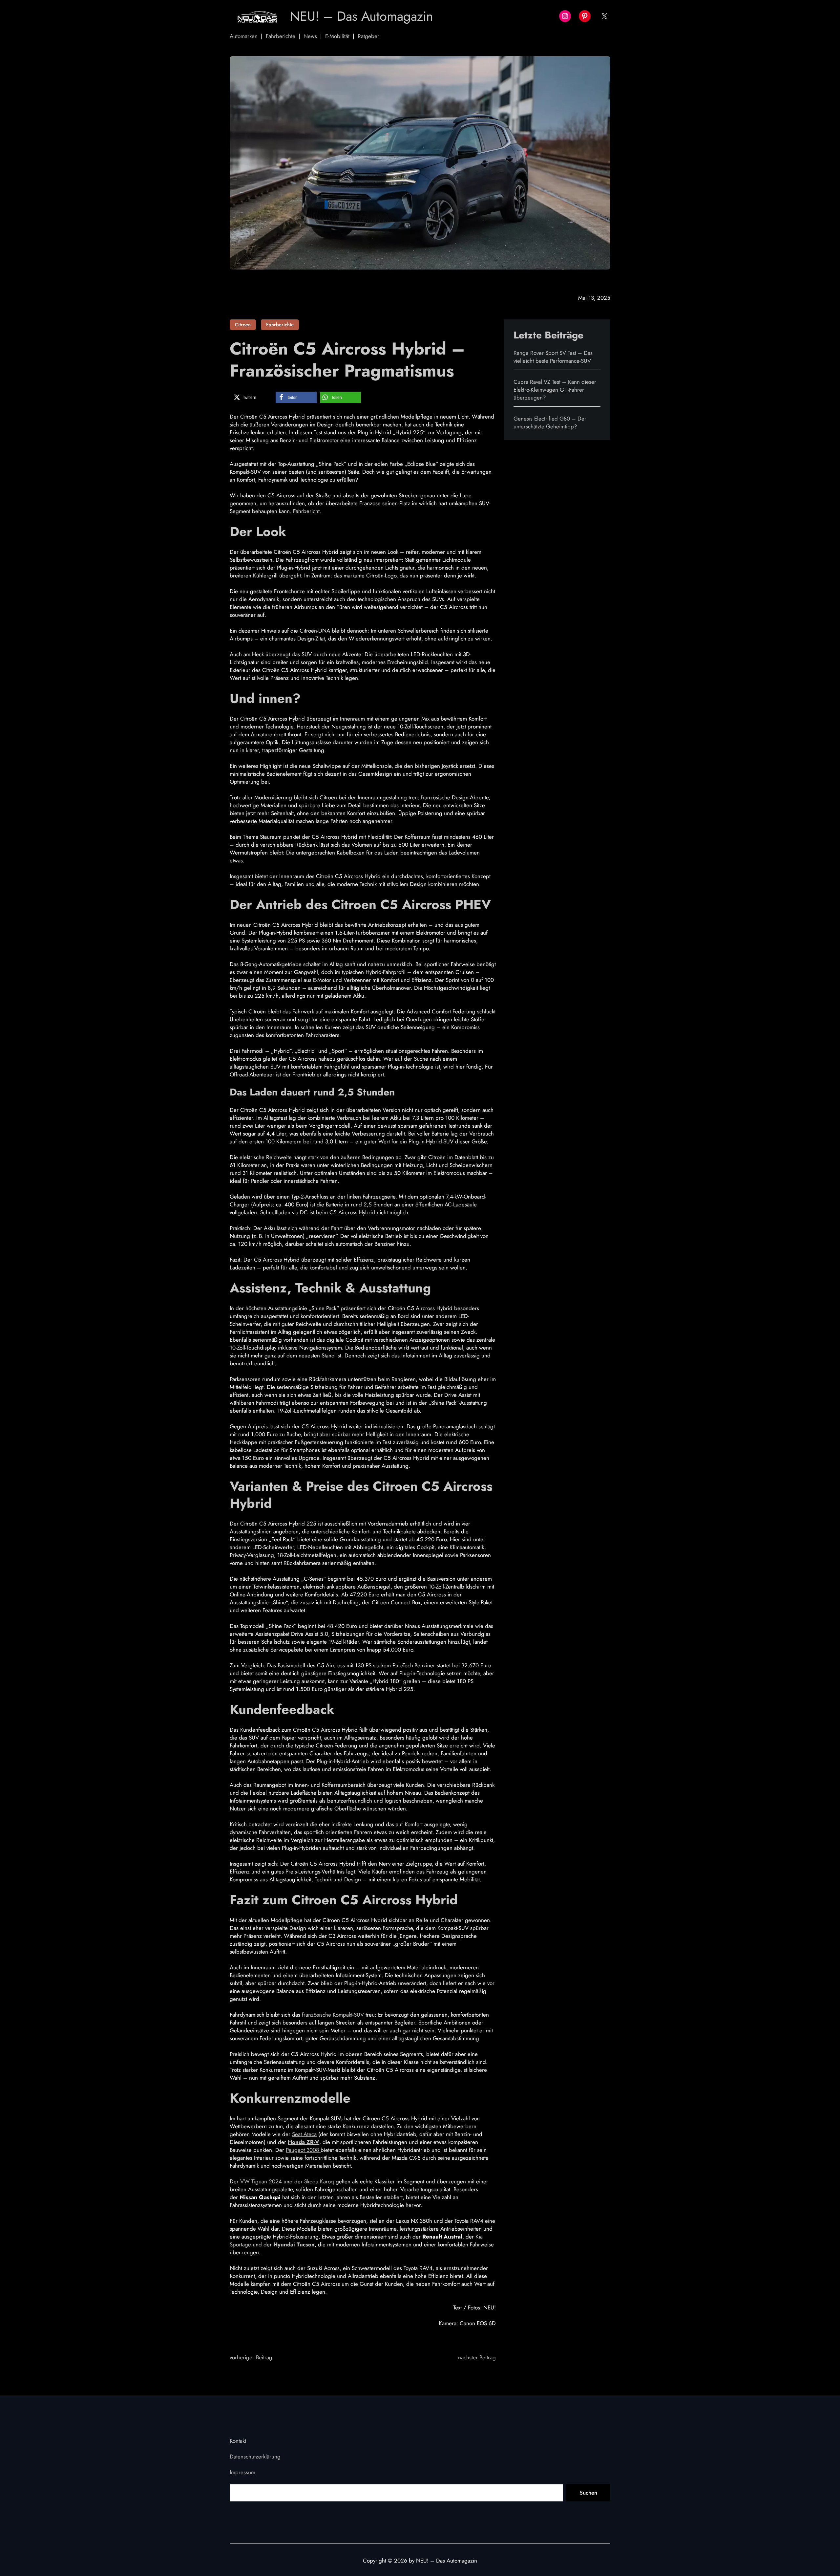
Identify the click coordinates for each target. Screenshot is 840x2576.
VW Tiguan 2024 (261, 2181)
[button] (252, 397)
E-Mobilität (337, 36)
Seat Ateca (304, 2134)
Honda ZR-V (304, 2142)
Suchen (588, 2493)
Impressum (242, 2472)
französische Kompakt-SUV (333, 2015)
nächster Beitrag (477, 2357)
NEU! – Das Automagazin (361, 16)
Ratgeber (368, 36)
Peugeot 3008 (303, 2150)
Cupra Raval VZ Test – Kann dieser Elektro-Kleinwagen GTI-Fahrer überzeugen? (555, 390)
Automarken (244, 36)
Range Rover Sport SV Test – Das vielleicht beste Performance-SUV (553, 357)
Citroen (243, 325)
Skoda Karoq (319, 2181)
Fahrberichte (281, 36)
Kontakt (238, 2441)
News (310, 36)
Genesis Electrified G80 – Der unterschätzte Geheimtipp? (550, 422)
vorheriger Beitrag (251, 2357)
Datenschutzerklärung (255, 2457)
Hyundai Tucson (294, 2244)
